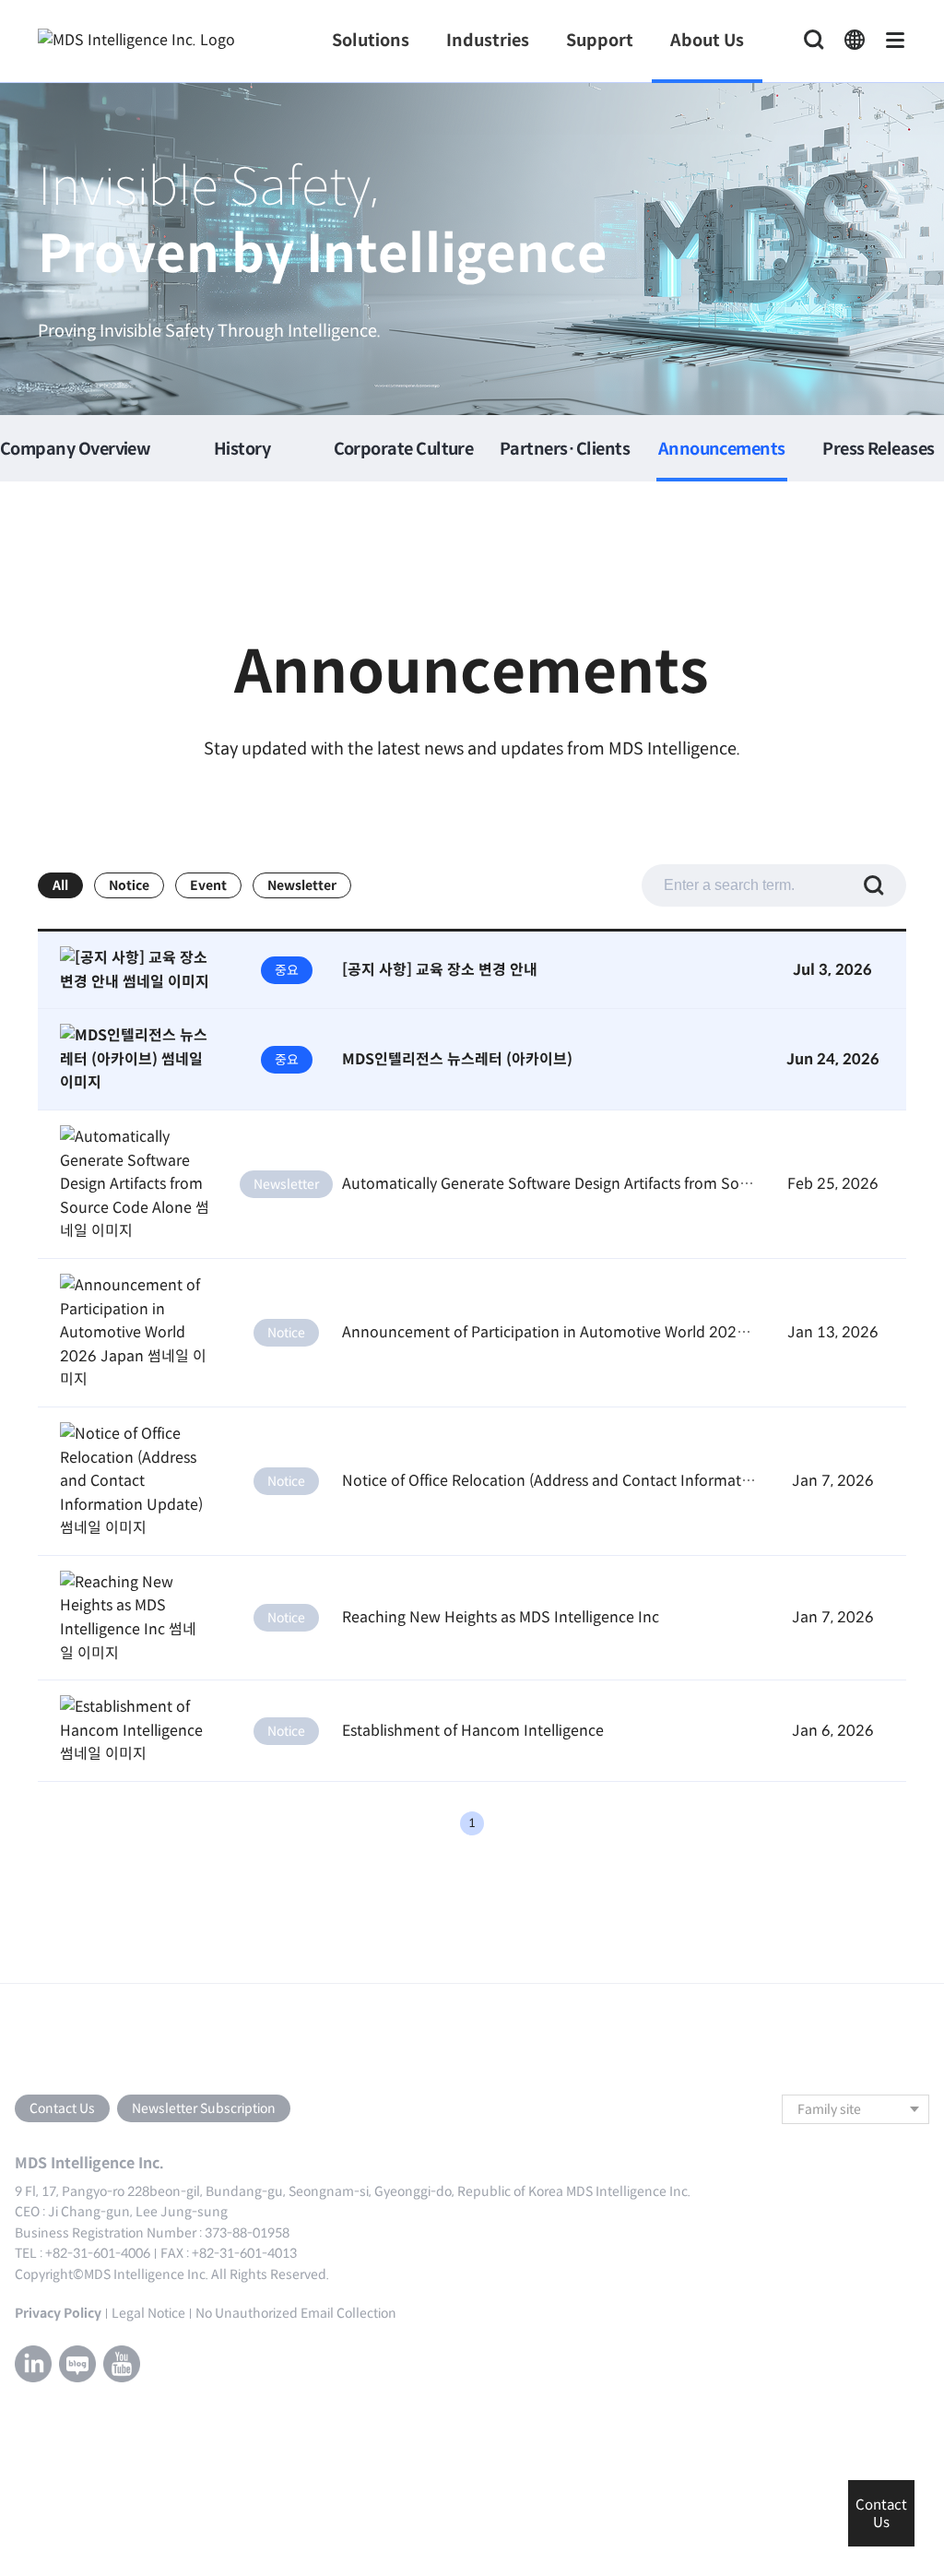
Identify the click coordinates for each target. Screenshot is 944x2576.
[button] (855, 41)
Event (208, 885)
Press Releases (878, 450)
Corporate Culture (404, 450)
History (242, 450)
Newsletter (302, 885)
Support (600, 41)
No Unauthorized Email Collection (296, 2313)
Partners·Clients (565, 450)
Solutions (371, 41)
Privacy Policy (58, 2313)
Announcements (722, 450)
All (60, 885)
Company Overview (75, 450)
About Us (707, 41)
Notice (129, 885)
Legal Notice (148, 2313)
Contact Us (62, 2108)
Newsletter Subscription (204, 2108)
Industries (488, 41)
